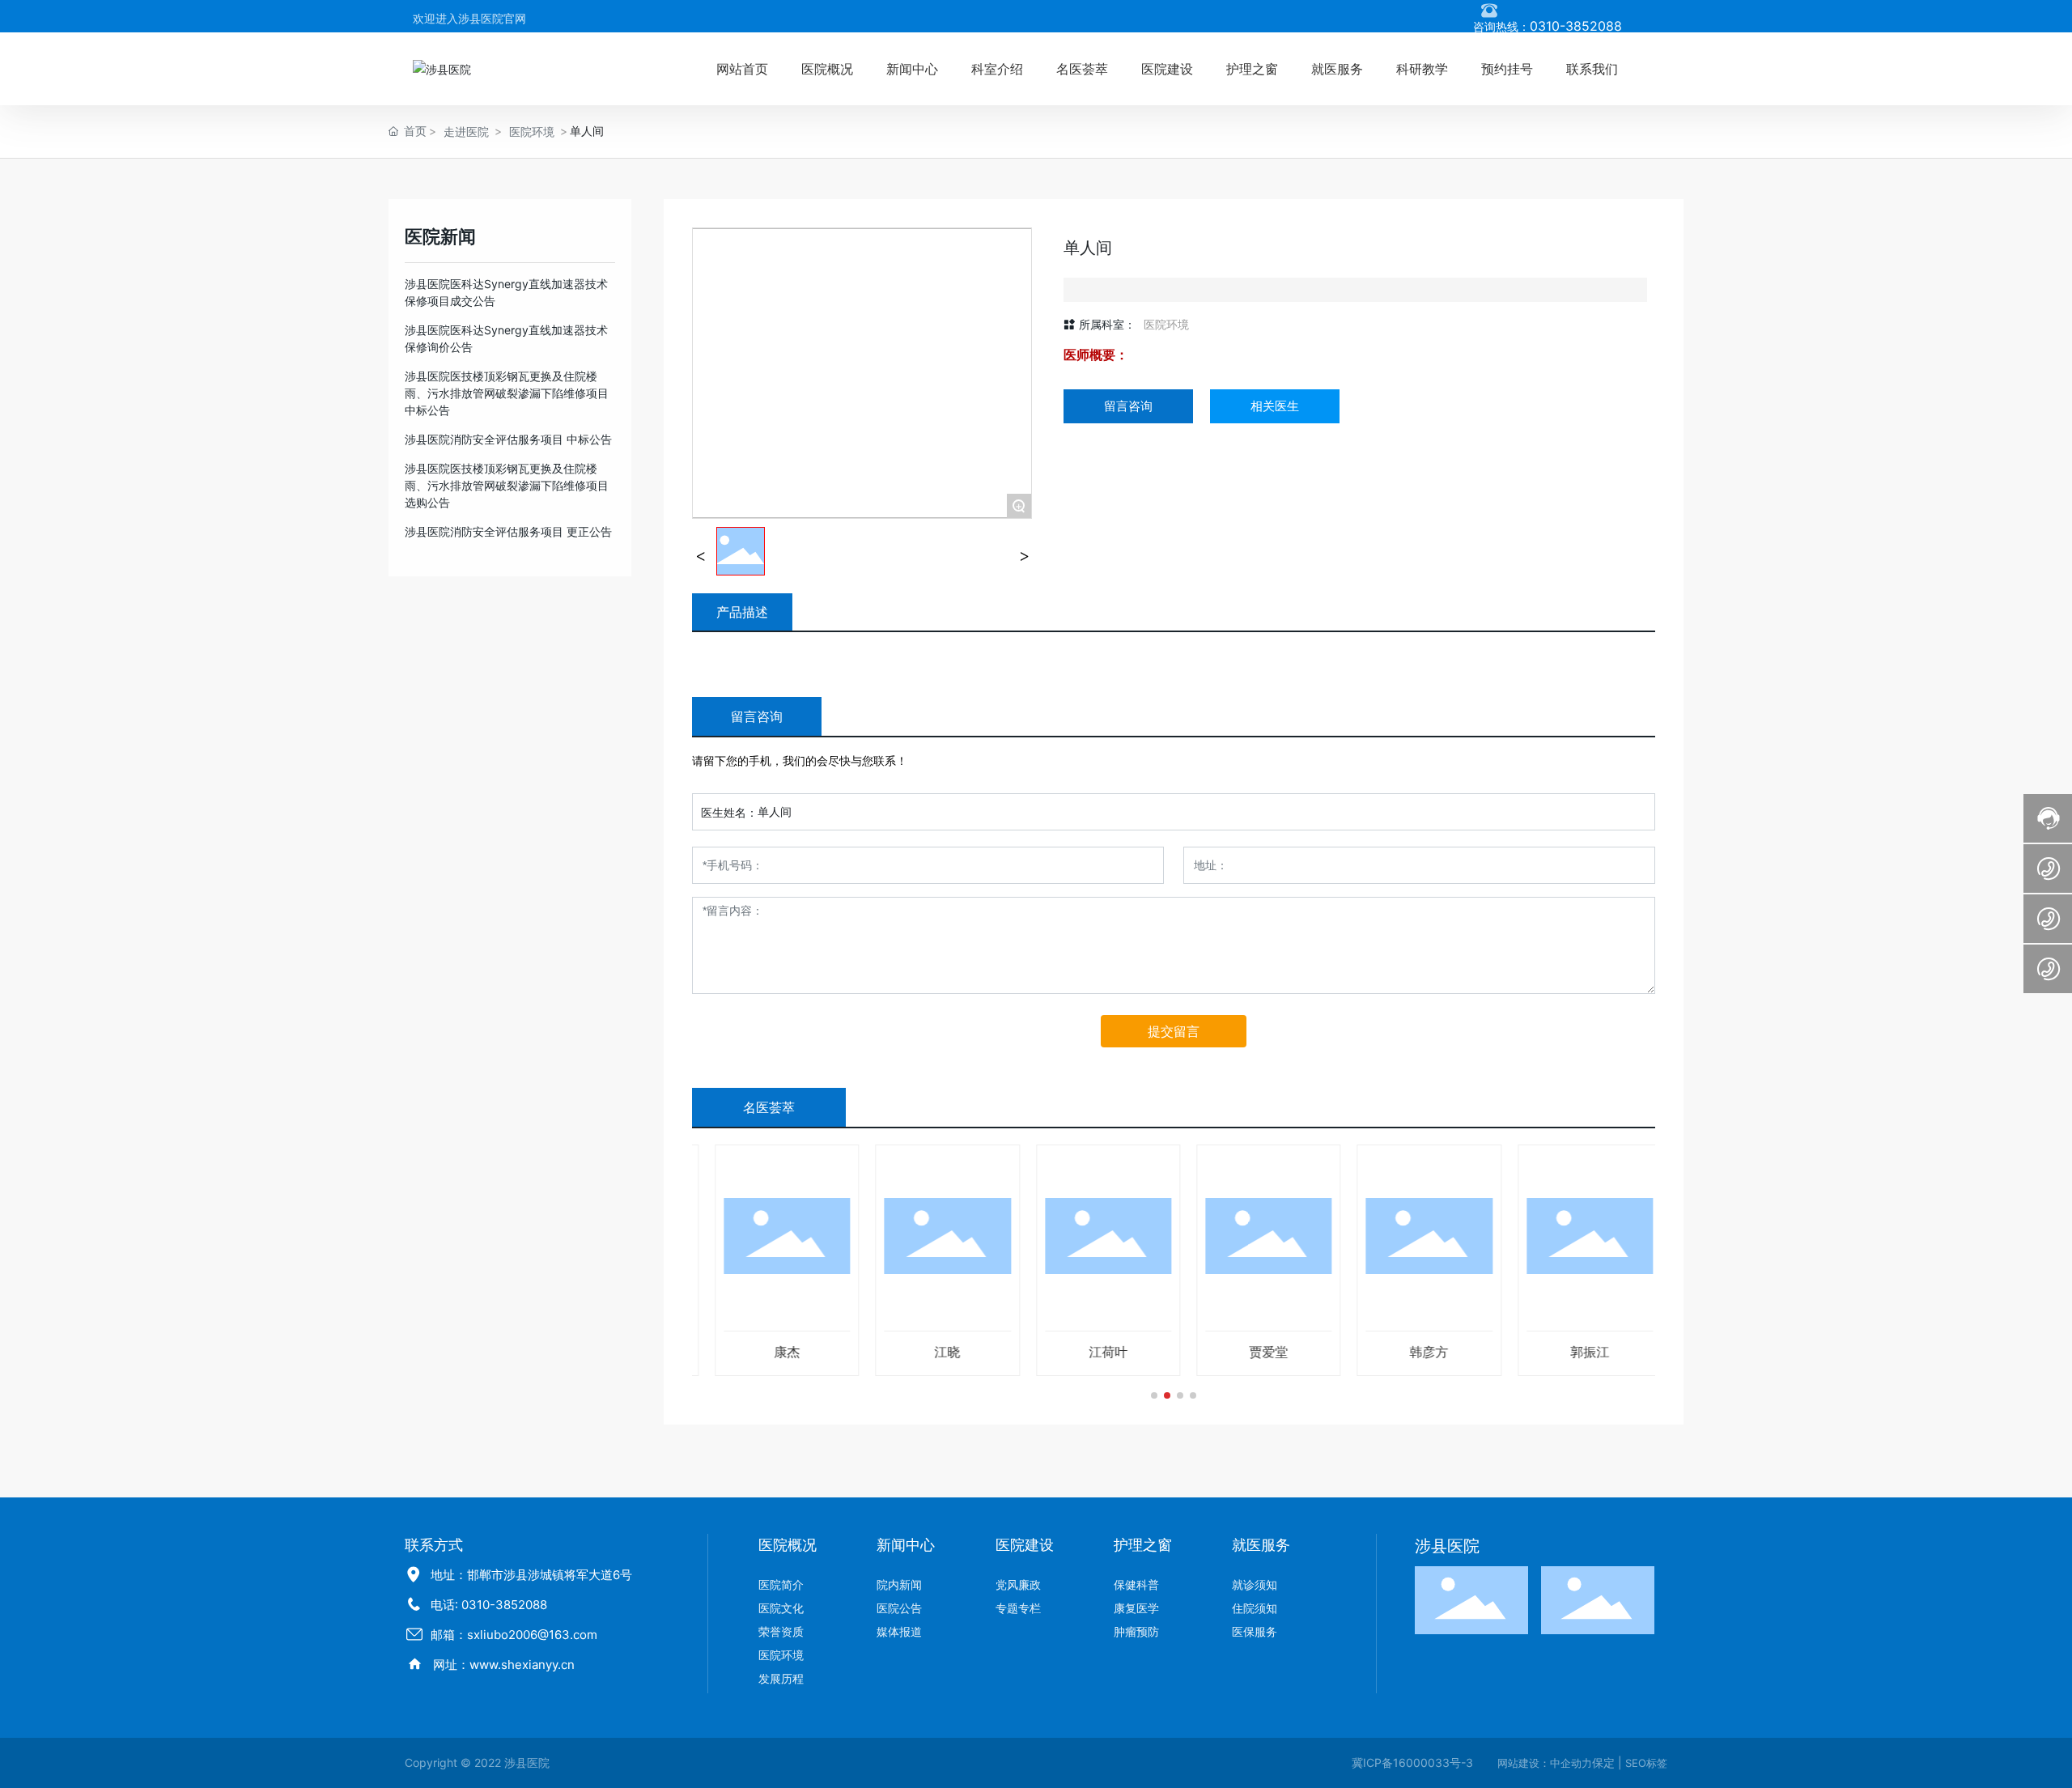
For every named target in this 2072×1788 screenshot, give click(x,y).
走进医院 (466, 132)
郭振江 (1575, 1352)
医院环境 (532, 132)
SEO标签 (1646, 1763)
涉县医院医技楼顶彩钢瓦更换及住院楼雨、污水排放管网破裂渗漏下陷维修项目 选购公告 (507, 485)
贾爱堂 (1254, 1352)
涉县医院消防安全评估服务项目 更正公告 (508, 531)
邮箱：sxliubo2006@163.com (514, 1635)
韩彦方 (1414, 1352)
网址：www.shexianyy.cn (504, 1665)
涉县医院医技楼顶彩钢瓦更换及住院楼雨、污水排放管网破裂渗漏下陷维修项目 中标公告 (507, 393)
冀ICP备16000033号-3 (1412, 1763)
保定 (1603, 1763)
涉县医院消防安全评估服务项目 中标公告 (508, 439)
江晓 (932, 1352)
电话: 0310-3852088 (489, 1605)
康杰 (772, 1352)
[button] (1154, 1395)
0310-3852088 (1576, 26)
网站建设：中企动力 (1545, 1763)
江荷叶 (1093, 1352)
